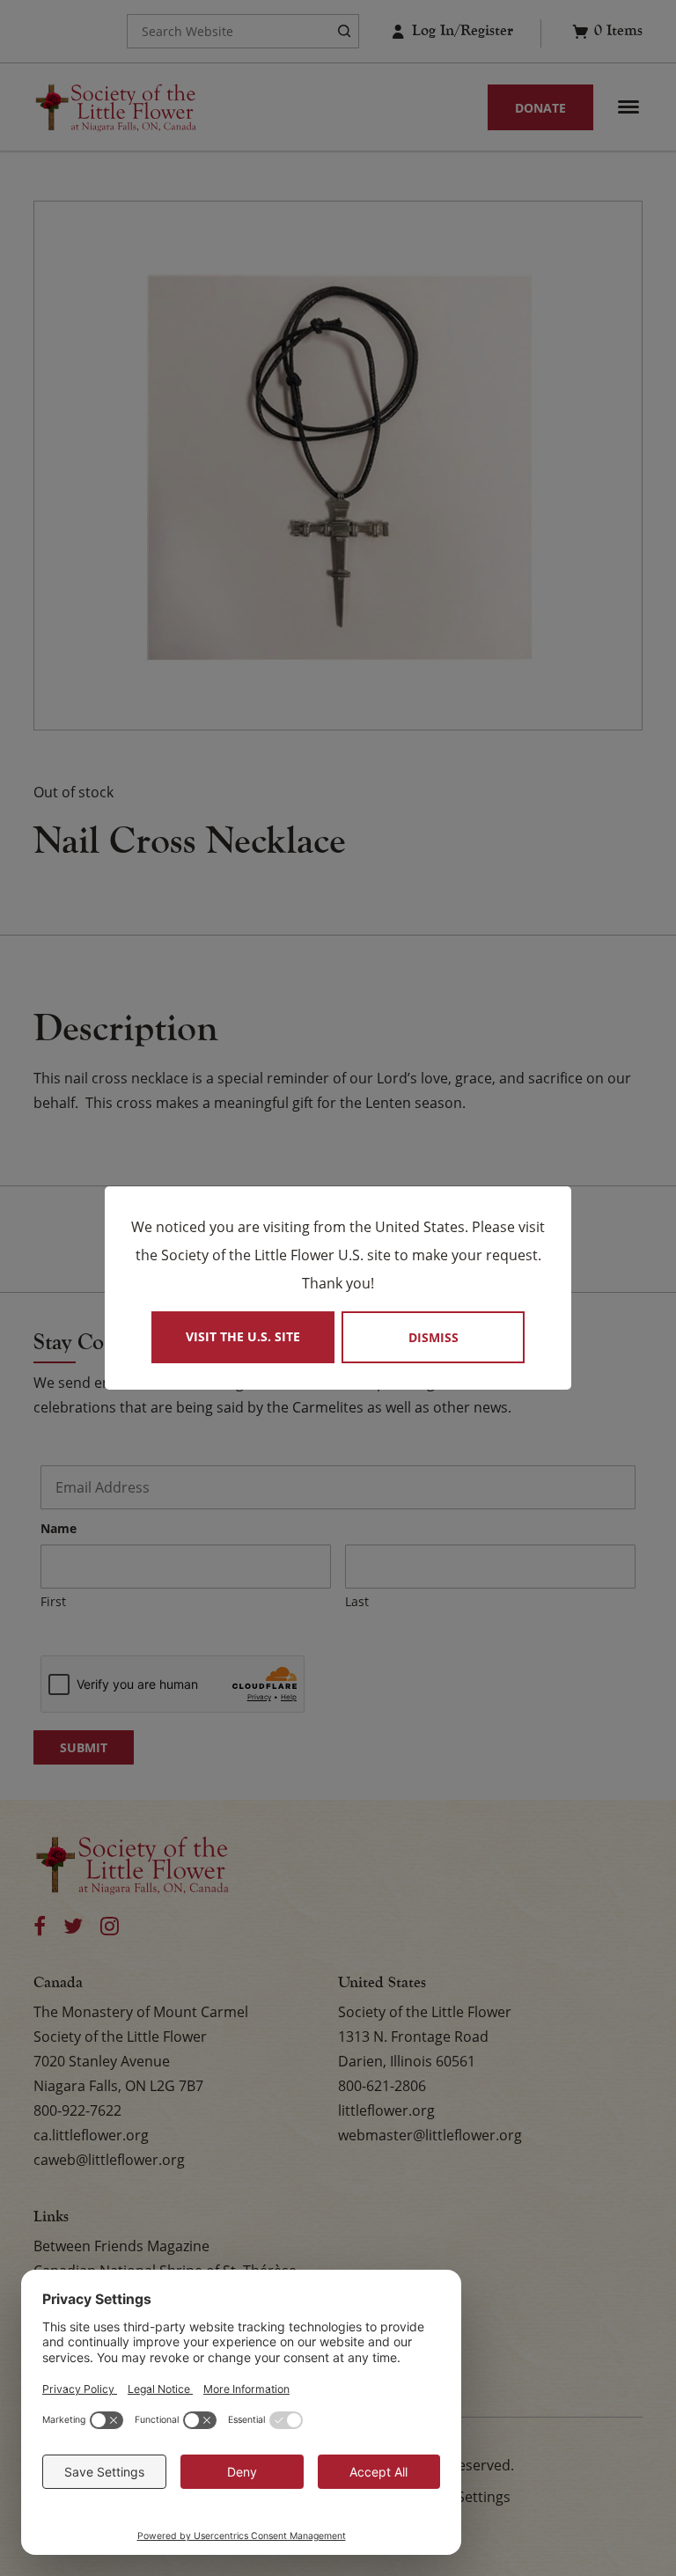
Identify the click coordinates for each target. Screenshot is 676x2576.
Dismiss (434, 1337)
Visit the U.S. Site (243, 1336)
